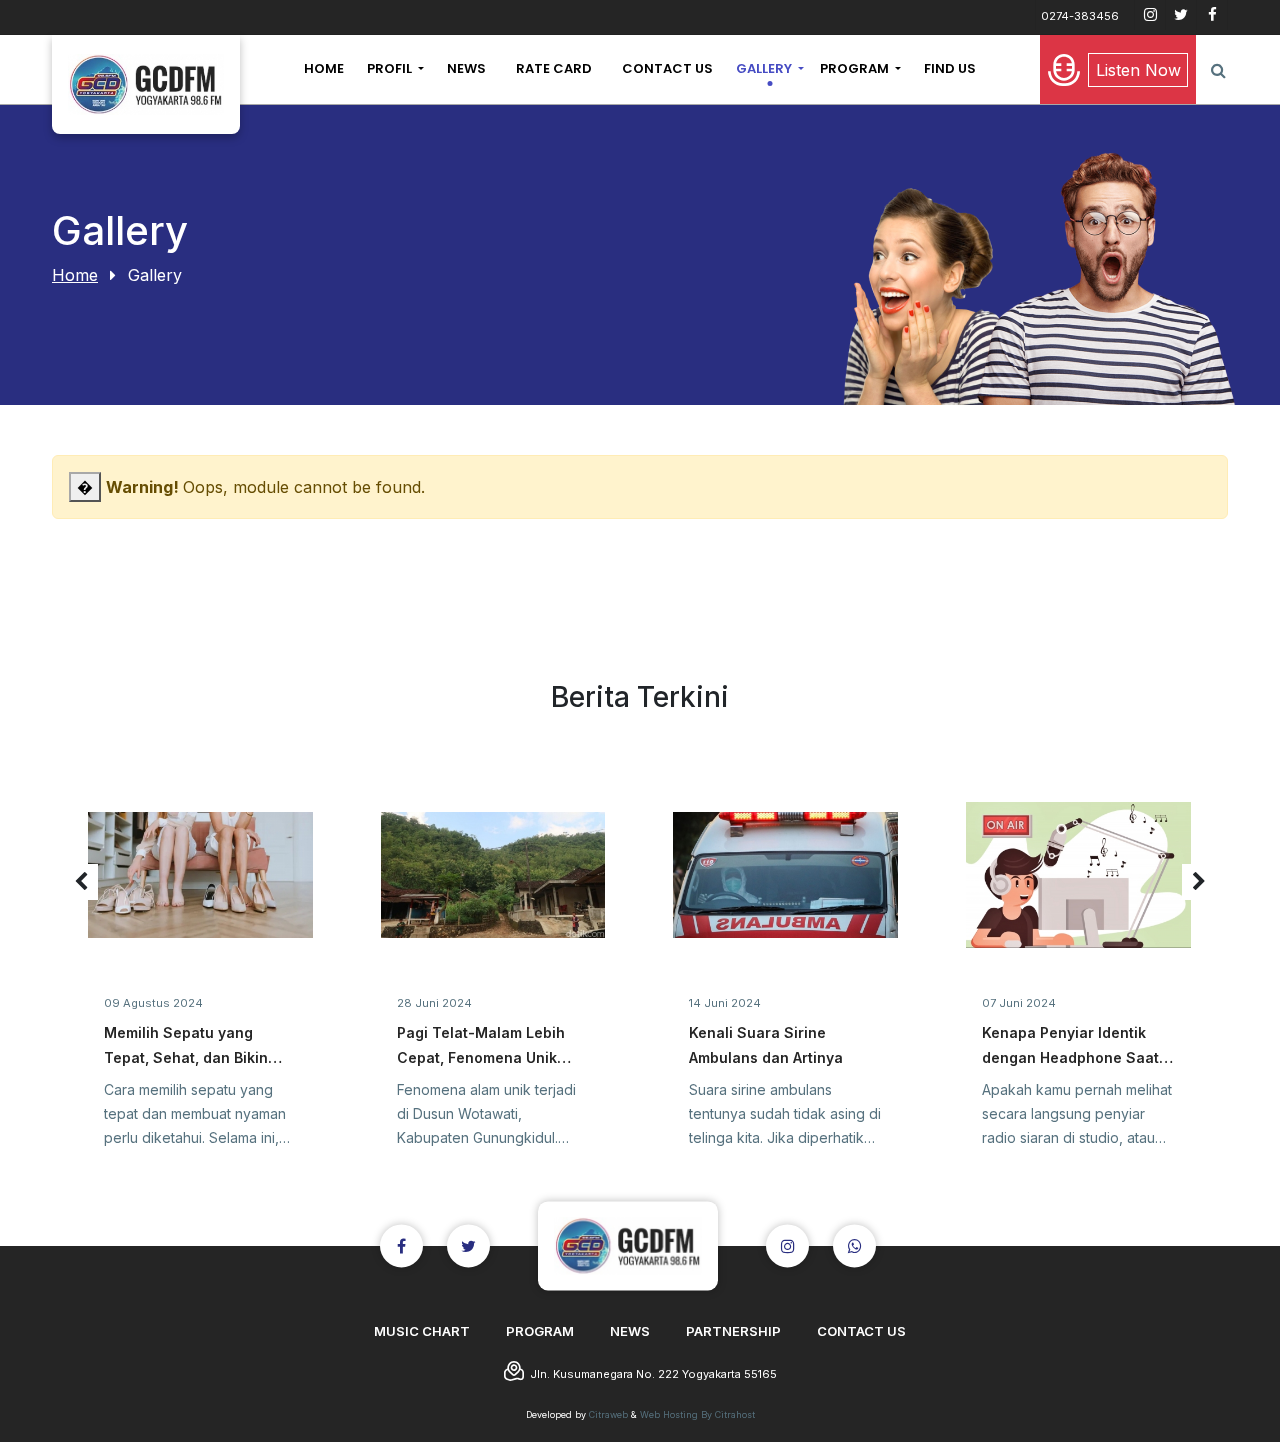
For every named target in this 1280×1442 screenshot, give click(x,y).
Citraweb (608, 1414)
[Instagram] (1150, 15)
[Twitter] (1181, 15)
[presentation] (81, 882)
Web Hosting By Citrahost (697, 1414)
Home (75, 275)
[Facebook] (1212, 15)
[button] (395, 69)
